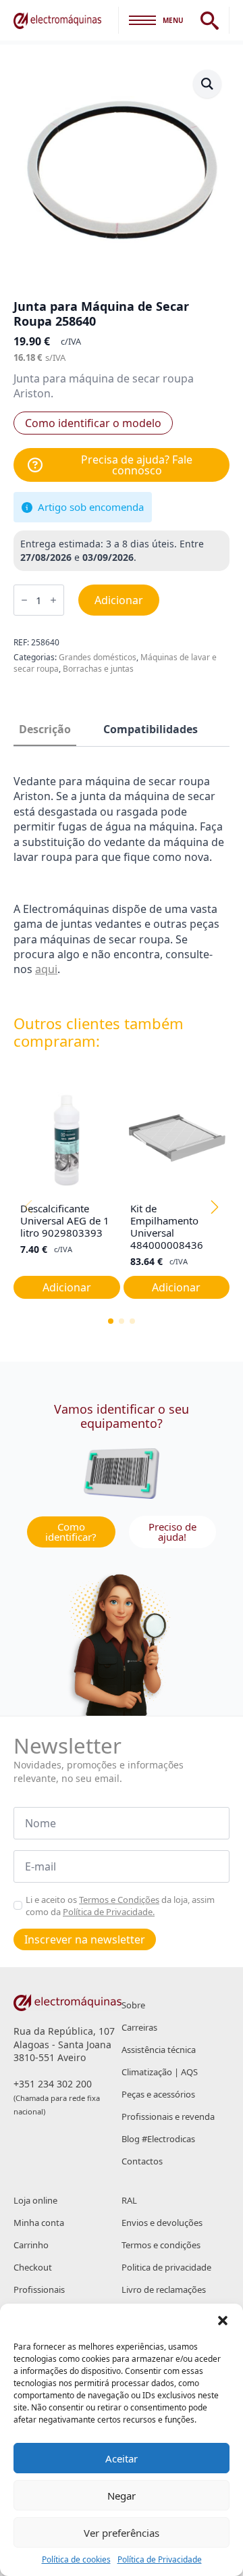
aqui (46, 969)
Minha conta (39, 2223)
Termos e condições (161, 2245)
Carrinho (31, 2245)
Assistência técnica (159, 2050)
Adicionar (119, 600)
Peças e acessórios (158, 2094)
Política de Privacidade (160, 2560)
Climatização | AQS (160, 2072)
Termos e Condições (119, 1900)
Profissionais (39, 2289)
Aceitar (122, 2458)
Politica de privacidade (166, 2267)
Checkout (33, 2267)
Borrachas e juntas (98, 669)
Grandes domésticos (98, 657)
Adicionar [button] (67, 1287)
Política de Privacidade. (109, 1912)
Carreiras (139, 2027)
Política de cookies (76, 2560)
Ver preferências (122, 2533)
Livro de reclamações (164, 2289)
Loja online (35, 2200)
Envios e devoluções (162, 2223)
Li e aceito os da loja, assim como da (120, 1906)
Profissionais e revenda (168, 2116)
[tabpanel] (122, 875)
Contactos (142, 2161)
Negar (122, 2496)
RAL (129, 2200)
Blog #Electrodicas (158, 2139)
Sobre (133, 2005)
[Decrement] (24, 600)
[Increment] (53, 600)
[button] (223, 2321)
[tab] (45, 729)
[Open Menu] (142, 20)
